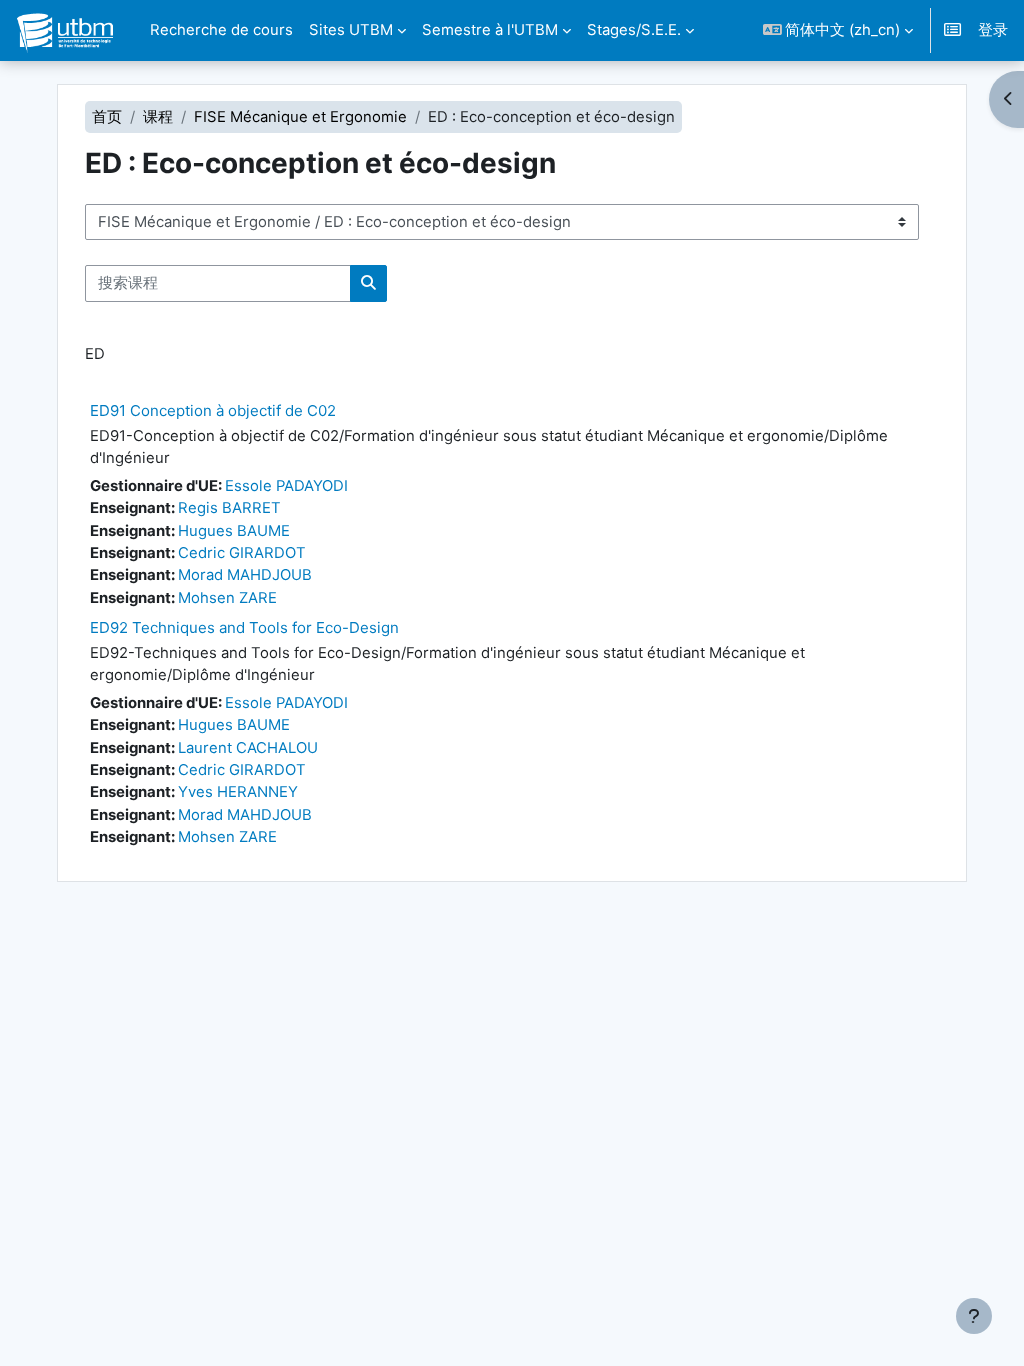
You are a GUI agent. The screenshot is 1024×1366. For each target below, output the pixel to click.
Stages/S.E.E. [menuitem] (634, 30)
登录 (993, 30)
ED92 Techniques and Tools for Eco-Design (244, 627)
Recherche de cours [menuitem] (221, 30)
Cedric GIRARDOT (242, 553)
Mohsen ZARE (227, 598)
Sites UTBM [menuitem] (351, 30)
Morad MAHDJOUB (245, 575)
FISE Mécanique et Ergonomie (300, 117)
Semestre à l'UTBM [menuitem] (490, 30)
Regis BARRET (229, 508)
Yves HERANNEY (238, 792)
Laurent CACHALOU (248, 748)
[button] (838, 30)
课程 (158, 117)
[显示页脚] (974, 1316)
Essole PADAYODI (286, 486)
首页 (107, 117)
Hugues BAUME (234, 531)
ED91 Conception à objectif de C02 (213, 410)
